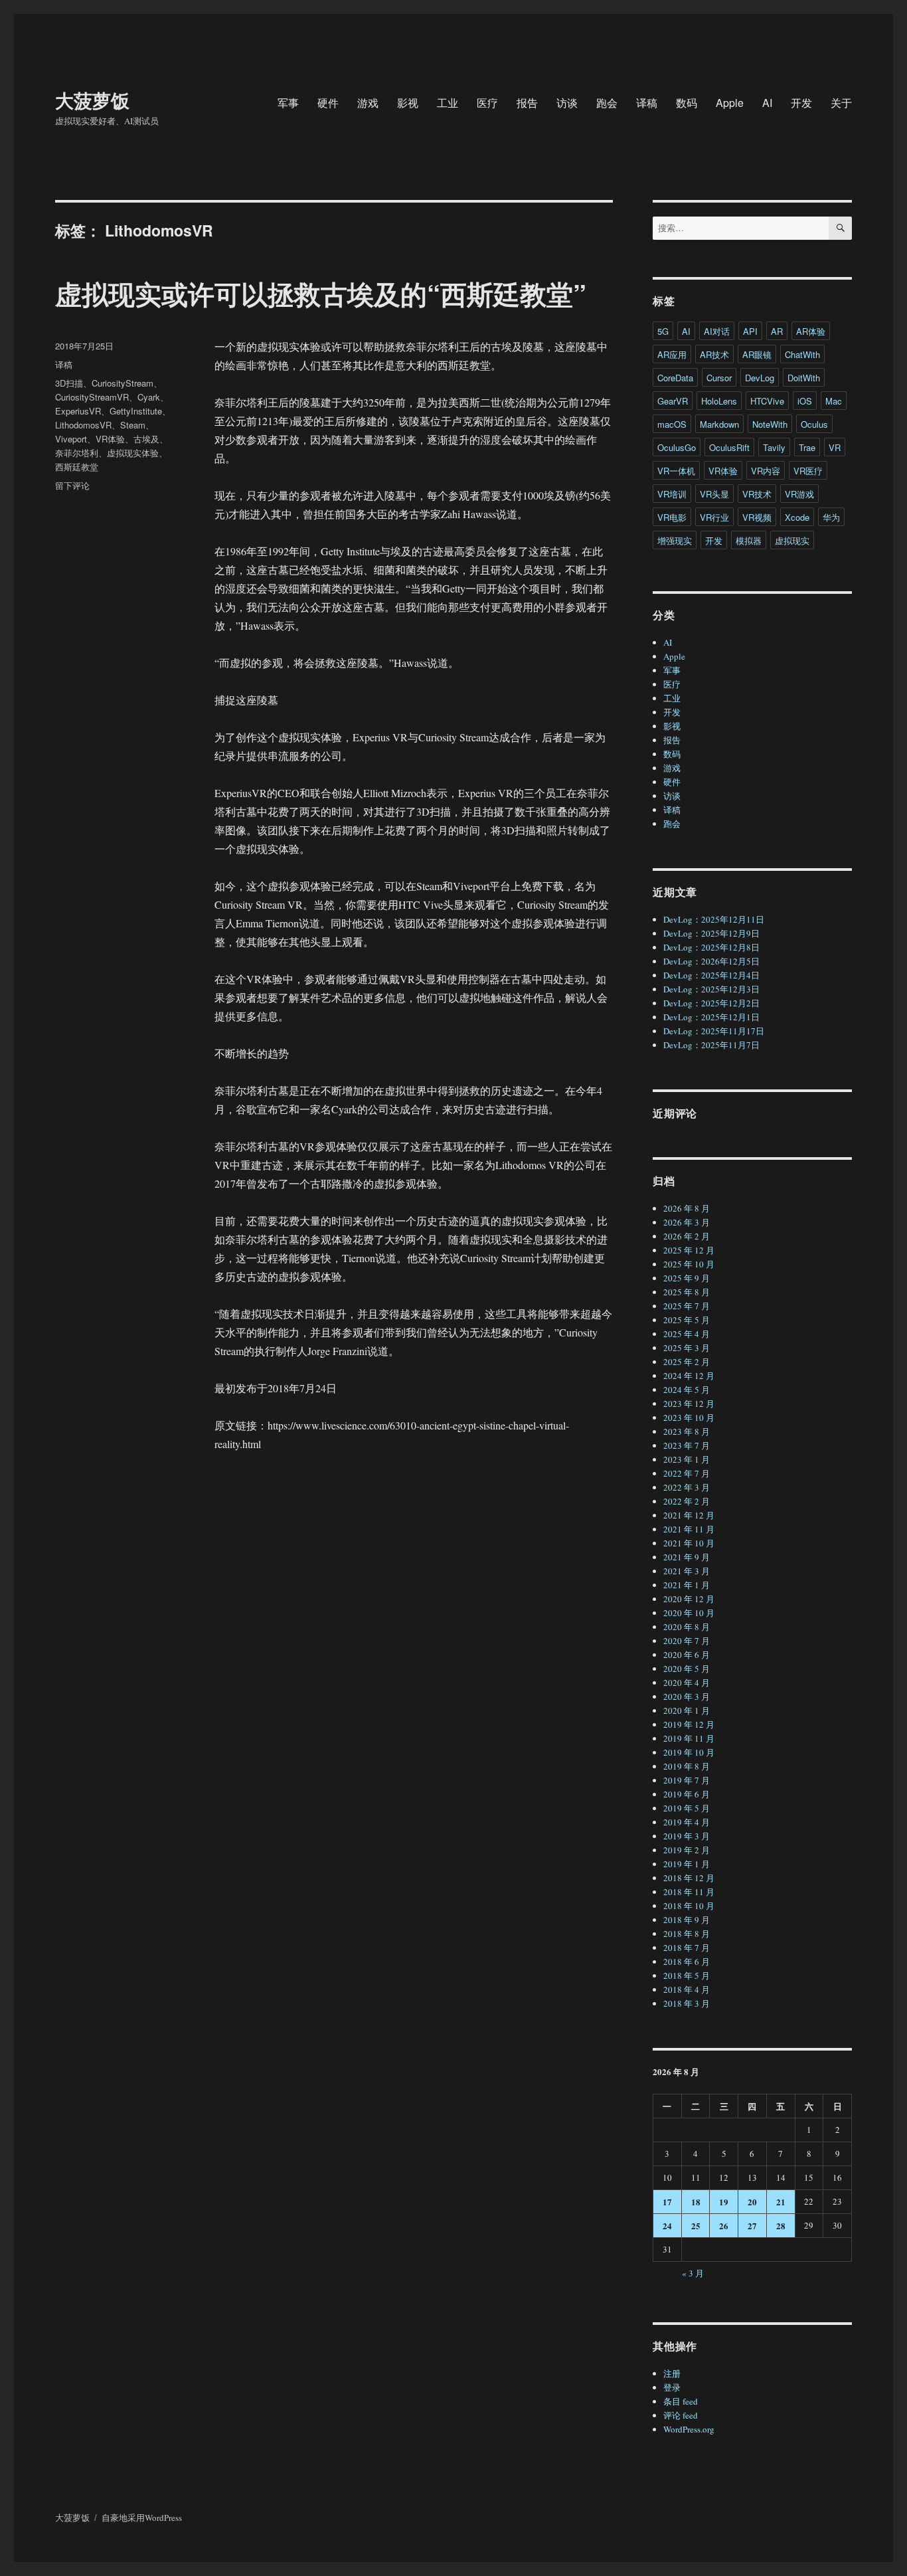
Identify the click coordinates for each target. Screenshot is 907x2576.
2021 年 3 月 (687, 1571)
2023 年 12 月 (689, 1404)
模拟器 (749, 540)
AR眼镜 (757, 354)
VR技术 (757, 494)
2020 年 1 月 (687, 1710)
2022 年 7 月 (687, 1473)
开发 (801, 103)
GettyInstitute (136, 411)
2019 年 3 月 (687, 1836)
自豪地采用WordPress (142, 2518)
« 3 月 (693, 2273)
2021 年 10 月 (689, 1543)
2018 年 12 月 (689, 1878)
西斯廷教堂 (77, 467)
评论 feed (681, 2415)
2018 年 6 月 (687, 1962)
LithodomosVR (83, 425)
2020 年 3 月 (687, 1697)
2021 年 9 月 (687, 1557)
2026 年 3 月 (687, 1222)
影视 (408, 103)
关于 (841, 103)
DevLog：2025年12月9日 (711, 933)
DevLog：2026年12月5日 (711, 961)
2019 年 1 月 (687, 1864)
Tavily (774, 447)
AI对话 (717, 331)
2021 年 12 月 (689, 1515)
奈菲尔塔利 (77, 453)
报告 (527, 103)
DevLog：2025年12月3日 (711, 989)
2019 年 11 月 (689, 1738)
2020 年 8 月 (687, 1627)
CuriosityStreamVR (92, 397)
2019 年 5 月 (687, 1808)
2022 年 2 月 (687, 1501)
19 (724, 2202)
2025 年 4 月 (687, 1334)
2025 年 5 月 (687, 1320)
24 (667, 2226)
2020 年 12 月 (689, 1599)
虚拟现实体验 (133, 453)
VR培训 (672, 494)
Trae (807, 447)
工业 (448, 103)
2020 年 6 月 (687, 1655)
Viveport (71, 439)
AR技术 (714, 354)
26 (724, 2226)
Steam (133, 425)
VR (835, 447)
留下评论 (72, 485)
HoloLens (719, 401)
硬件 (328, 103)
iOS (805, 401)
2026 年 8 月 (687, 1208)
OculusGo (677, 447)
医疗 (487, 103)
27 (752, 2226)
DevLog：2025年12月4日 (711, 975)
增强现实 (675, 540)
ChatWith (802, 354)
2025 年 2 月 (687, 1362)
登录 (672, 2387)
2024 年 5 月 (687, 1390)
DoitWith (804, 378)
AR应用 (672, 354)
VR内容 (766, 471)
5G (663, 331)
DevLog (760, 378)
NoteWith (770, 424)
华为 (831, 517)
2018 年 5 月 (687, 1976)
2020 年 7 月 (687, 1641)
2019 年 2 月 (687, 1850)
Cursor (719, 378)
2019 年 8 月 (687, 1766)
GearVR (673, 401)
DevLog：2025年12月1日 (711, 1017)
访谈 (567, 103)
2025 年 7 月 (687, 1306)
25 (696, 2226)
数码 (687, 103)
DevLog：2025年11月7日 (711, 1045)
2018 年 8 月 (687, 1934)
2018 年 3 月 (687, 2003)
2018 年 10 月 (689, 1906)
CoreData (675, 378)
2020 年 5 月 (687, 1669)
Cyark (149, 397)
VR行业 (714, 517)
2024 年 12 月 (689, 1376)
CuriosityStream (123, 383)
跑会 (607, 103)
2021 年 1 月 (687, 1585)
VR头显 (714, 494)
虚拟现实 (792, 540)
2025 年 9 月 (687, 1278)
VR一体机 (676, 471)
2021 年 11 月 (689, 1529)
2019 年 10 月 (689, 1752)
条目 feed (681, 2401)
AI (767, 103)
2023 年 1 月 (687, 1459)
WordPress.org (689, 2429)
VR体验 (110, 439)
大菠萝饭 (92, 100)
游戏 (368, 103)
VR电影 (672, 517)
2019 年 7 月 (687, 1780)
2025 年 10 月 (689, 1264)
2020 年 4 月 (687, 1683)
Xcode (797, 517)
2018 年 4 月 (687, 1989)
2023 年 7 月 (687, 1445)
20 (752, 2202)
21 (781, 2202)
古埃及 (146, 439)
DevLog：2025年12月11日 (714, 919)
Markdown (719, 424)
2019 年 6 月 (687, 1794)
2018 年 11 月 (689, 1892)
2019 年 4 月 (687, 1822)
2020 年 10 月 (689, 1613)
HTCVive (767, 401)
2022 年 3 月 (687, 1487)
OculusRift (729, 447)
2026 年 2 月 (687, 1236)
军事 (288, 103)
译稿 (647, 103)
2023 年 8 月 (687, 1431)
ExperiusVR (78, 411)
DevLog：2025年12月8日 (711, 947)
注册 (672, 2373)
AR (777, 331)
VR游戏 (799, 494)
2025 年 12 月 (689, 1250)
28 (781, 2226)
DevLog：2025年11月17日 (714, 1031)
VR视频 (757, 517)
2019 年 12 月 (689, 1724)
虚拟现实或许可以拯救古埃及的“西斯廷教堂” (321, 293)
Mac (834, 401)
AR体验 (811, 331)
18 (696, 2202)
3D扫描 (69, 383)
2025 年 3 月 (687, 1348)
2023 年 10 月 (689, 1418)
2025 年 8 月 (687, 1292)
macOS (672, 424)
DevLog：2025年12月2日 (711, 1003)
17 (667, 2202)
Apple (730, 103)
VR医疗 (808, 471)
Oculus (814, 424)
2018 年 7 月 (687, 1948)
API (750, 331)
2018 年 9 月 (687, 1920)
